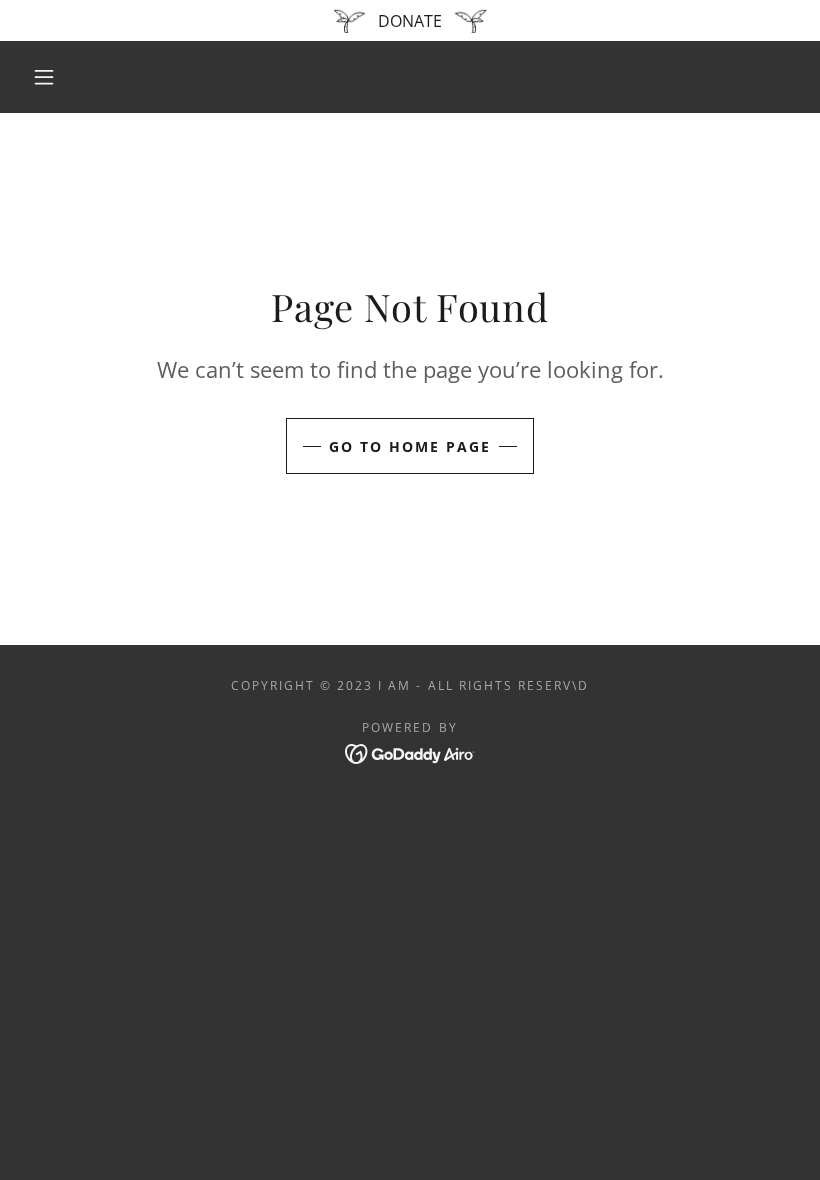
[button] (44, 77)
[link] (410, 752)
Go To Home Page (410, 446)
